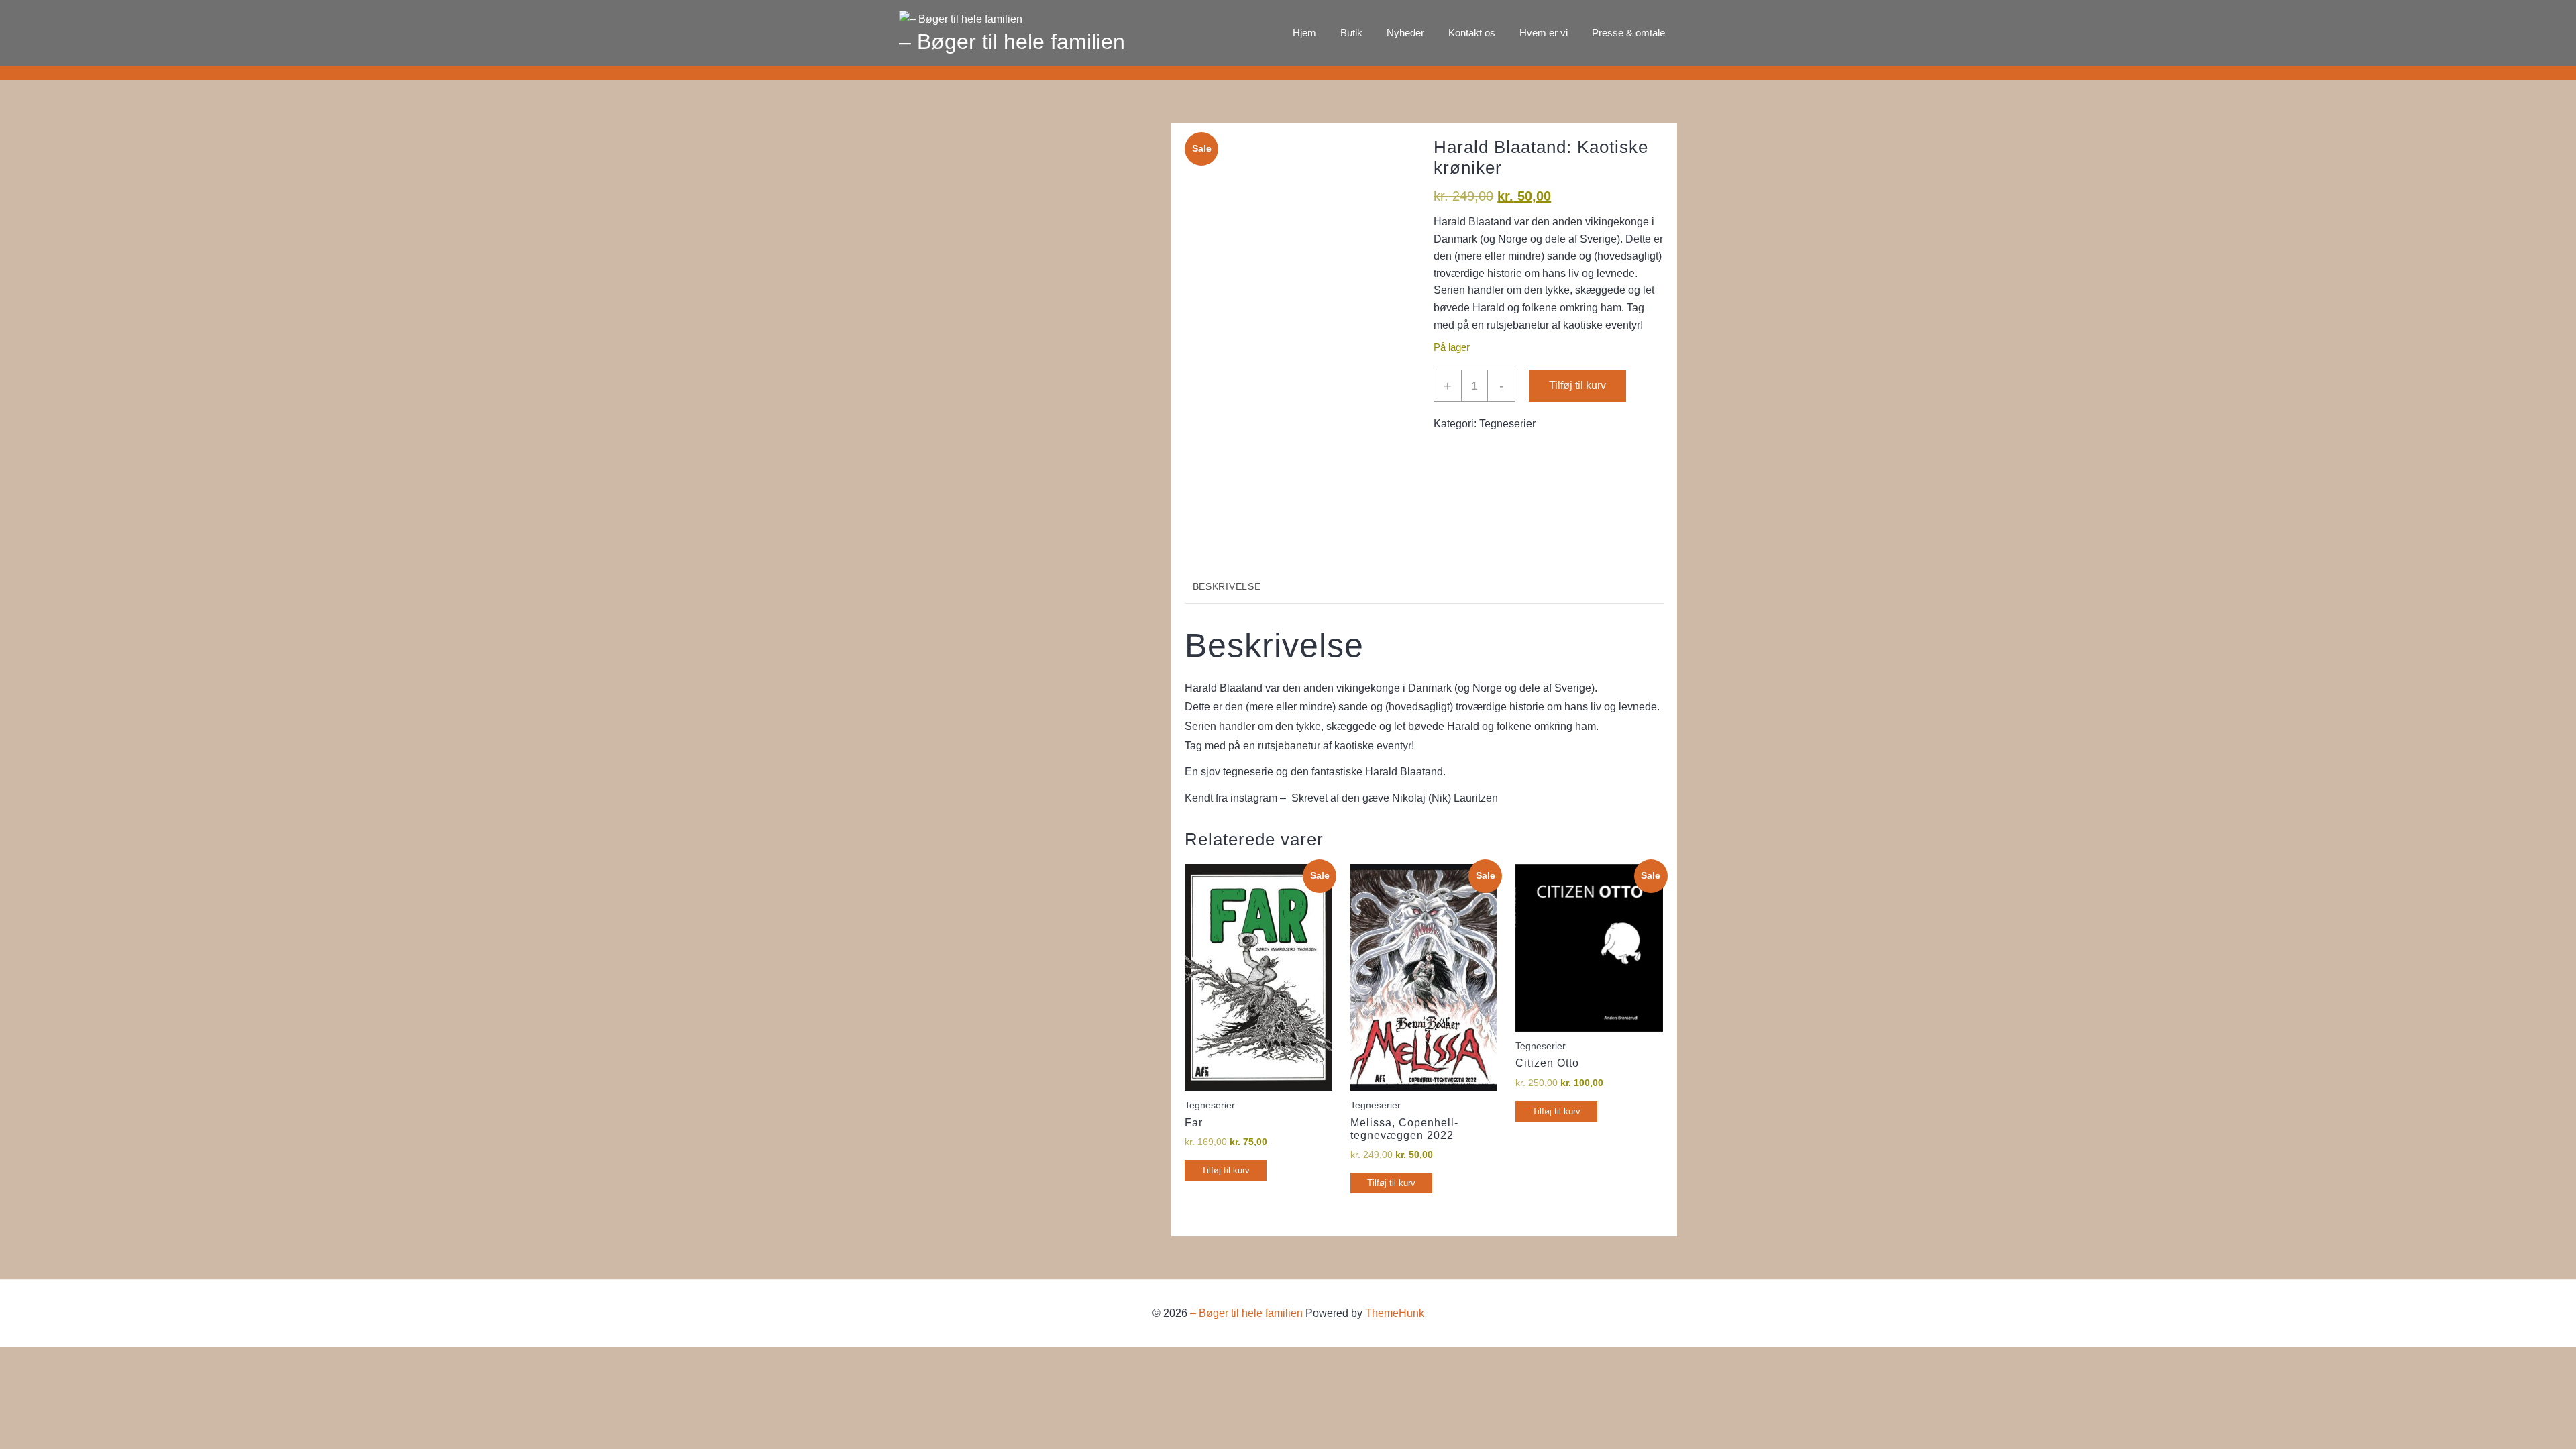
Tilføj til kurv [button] (1226, 1170)
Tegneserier (1507, 424)
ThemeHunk (1395, 1313)
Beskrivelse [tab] (1227, 586)
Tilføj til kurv (1577, 385)
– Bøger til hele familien (1012, 42)
